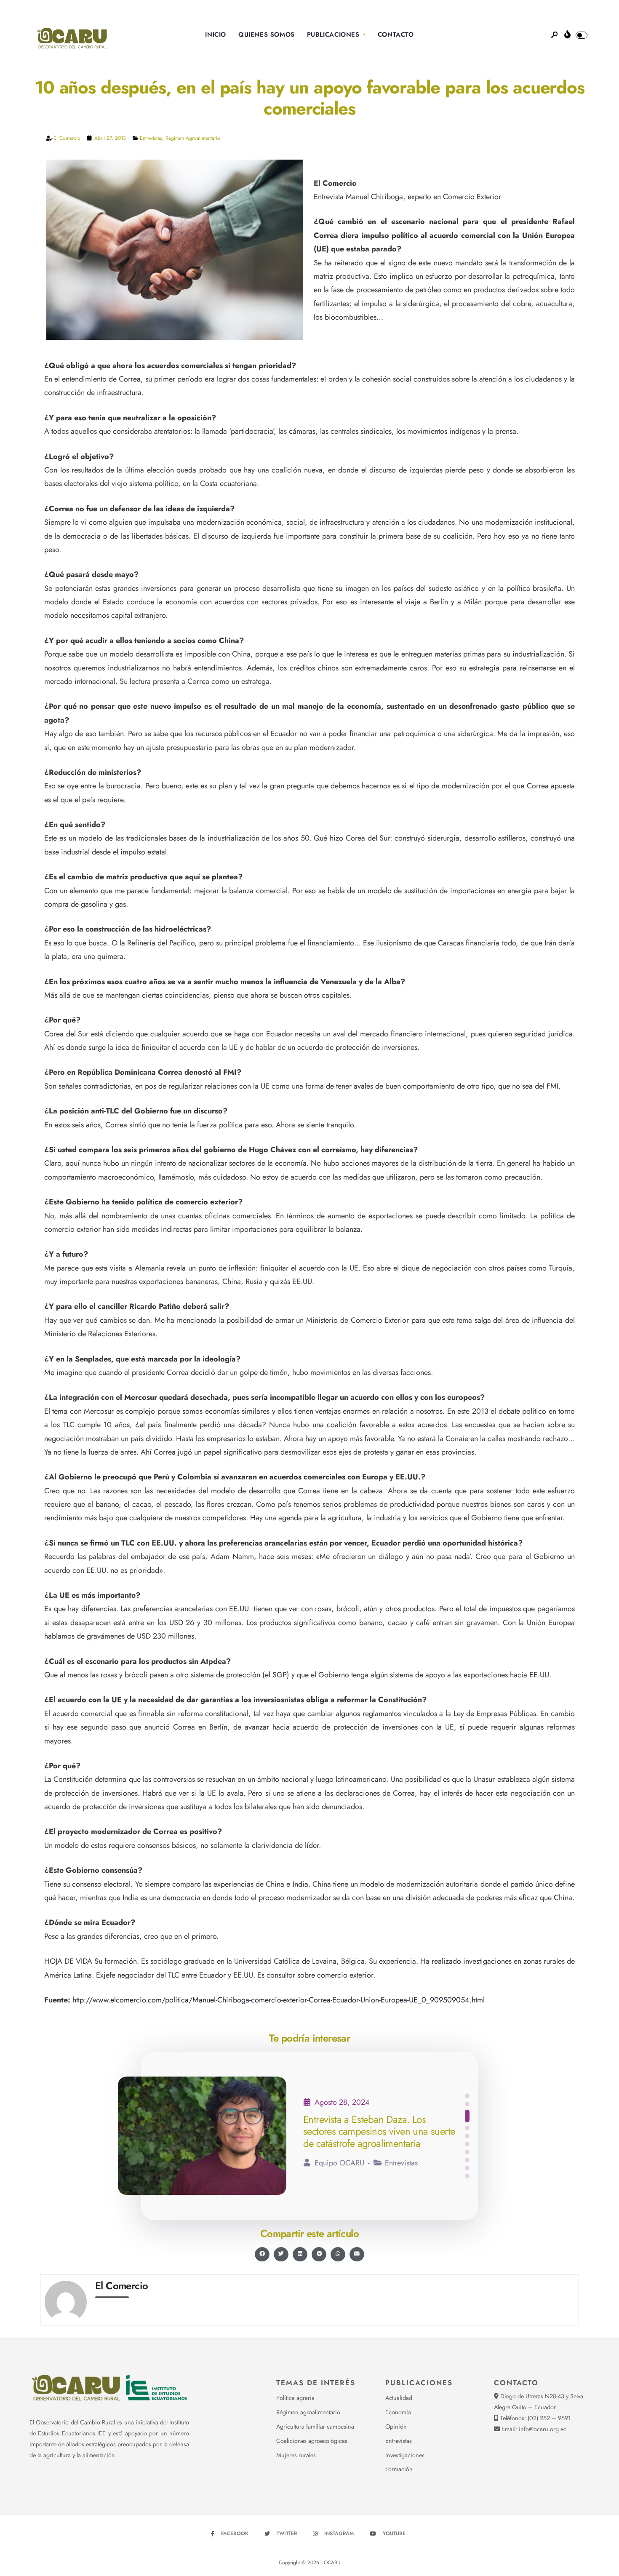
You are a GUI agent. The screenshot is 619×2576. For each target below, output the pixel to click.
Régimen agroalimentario (193, 138)
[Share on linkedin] (300, 2254)
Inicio (216, 35)
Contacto (396, 35)
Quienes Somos (267, 35)
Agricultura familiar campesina (315, 2427)
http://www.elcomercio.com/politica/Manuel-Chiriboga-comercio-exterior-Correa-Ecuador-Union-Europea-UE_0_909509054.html (279, 2000)
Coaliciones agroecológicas (312, 2441)
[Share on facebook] (262, 2254)
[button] (467, 2096)
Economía (398, 2412)
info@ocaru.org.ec (543, 2429)
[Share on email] (357, 2254)
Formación (399, 2469)
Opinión (396, 2427)
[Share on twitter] (281, 2254)
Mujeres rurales (296, 2455)
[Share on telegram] (319, 2254)
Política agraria (295, 2398)
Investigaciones (405, 2455)
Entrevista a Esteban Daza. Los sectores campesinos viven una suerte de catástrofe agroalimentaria (379, 2132)
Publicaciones (333, 35)
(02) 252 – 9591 (549, 2418)
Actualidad (399, 2398)
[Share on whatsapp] (338, 2254)
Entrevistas (151, 138)
